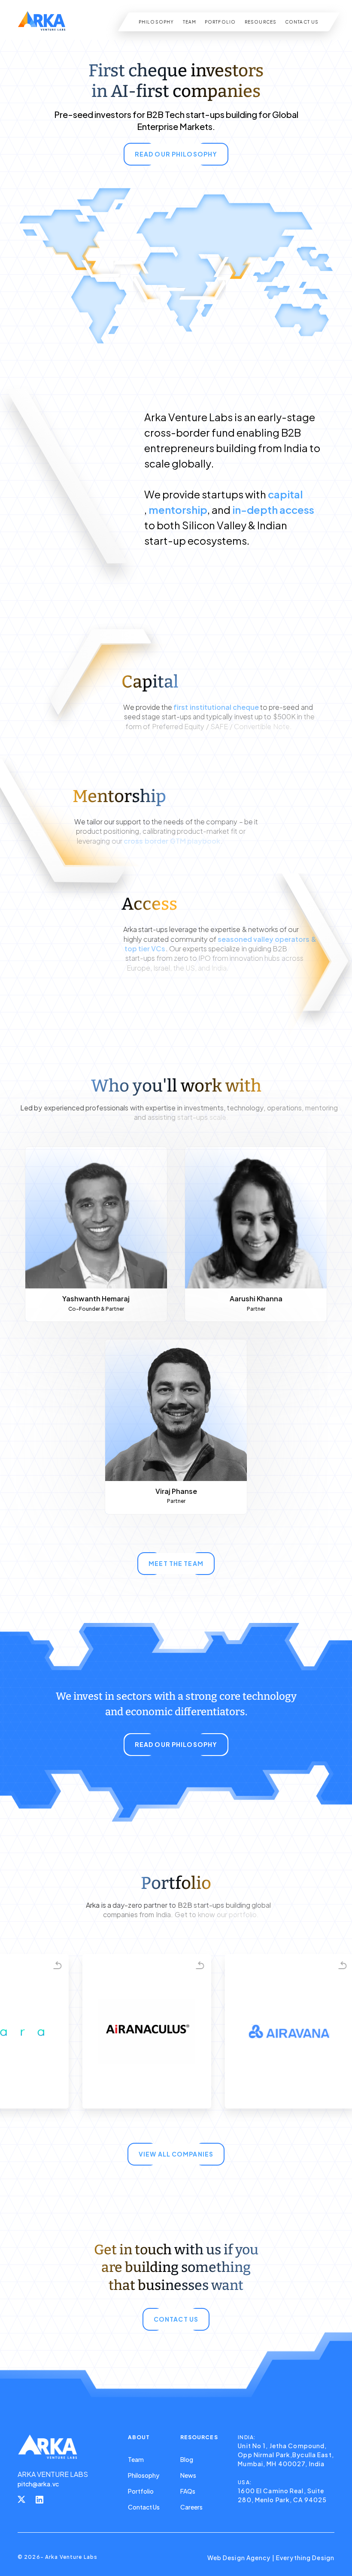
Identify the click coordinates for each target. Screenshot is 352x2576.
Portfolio (141, 2491)
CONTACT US (302, 22)
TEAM (190, 22)
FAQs (188, 2491)
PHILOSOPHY (156, 22)
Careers (191, 2507)
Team (136, 2459)
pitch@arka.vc (38, 2484)
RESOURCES (261, 22)
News (188, 2475)
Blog (187, 2459)
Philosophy (144, 2475)
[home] (42, 22)
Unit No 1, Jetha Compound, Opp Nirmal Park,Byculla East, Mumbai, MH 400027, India (286, 2455)
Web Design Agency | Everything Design (271, 2558)
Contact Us (144, 2507)
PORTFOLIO (221, 22)
